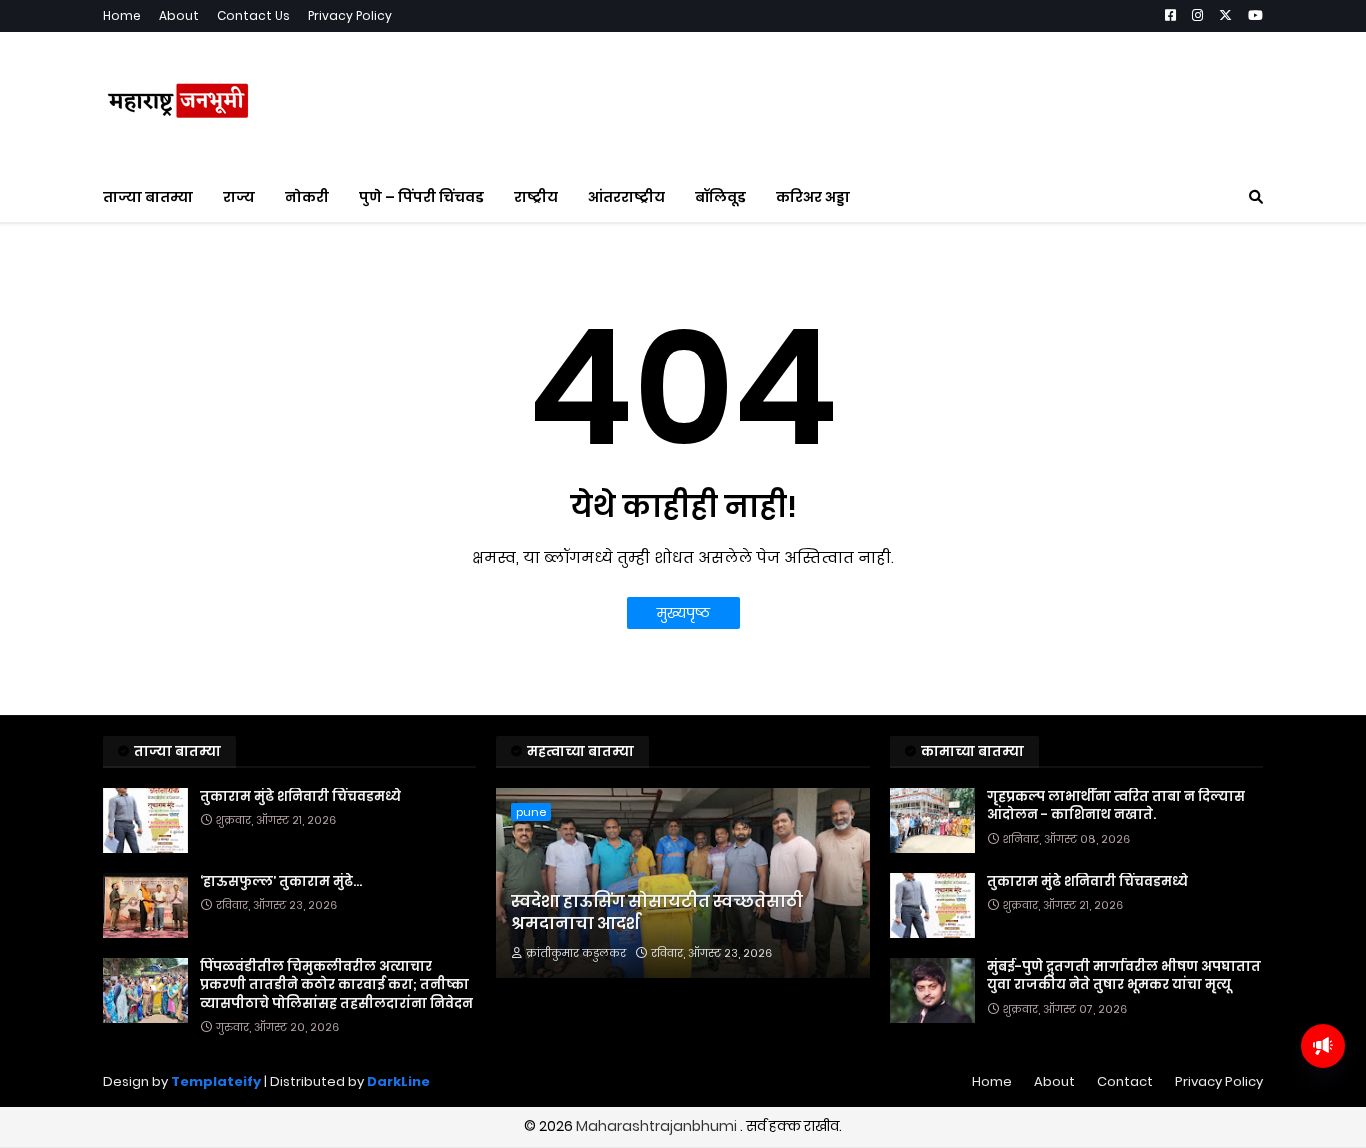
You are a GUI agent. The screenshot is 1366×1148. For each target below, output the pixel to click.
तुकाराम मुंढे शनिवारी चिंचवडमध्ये (300, 797)
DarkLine (398, 1081)
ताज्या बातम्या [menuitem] (148, 197)
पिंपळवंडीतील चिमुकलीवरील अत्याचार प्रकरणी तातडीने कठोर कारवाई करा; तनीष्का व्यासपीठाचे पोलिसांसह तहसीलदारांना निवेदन (336, 985)
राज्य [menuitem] (239, 197)
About (179, 15)
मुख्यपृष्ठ (683, 613)
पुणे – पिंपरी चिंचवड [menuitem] (421, 197)
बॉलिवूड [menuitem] (720, 197)
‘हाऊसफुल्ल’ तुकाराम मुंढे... (281, 882)
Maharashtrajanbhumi (658, 1126)
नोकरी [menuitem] (307, 197)
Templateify (216, 1081)
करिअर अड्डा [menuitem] (813, 197)
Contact (1125, 1081)
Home (122, 15)
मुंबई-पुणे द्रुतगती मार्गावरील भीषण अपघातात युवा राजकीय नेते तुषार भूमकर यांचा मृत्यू (1124, 976)
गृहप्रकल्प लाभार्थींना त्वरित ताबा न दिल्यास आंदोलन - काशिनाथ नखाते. (1116, 806)
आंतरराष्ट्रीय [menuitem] (626, 197)
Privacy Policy (350, 15)
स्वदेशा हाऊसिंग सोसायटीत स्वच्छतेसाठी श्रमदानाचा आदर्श (657, 913)
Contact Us (253, 15)
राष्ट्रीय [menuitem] (536, 197)
